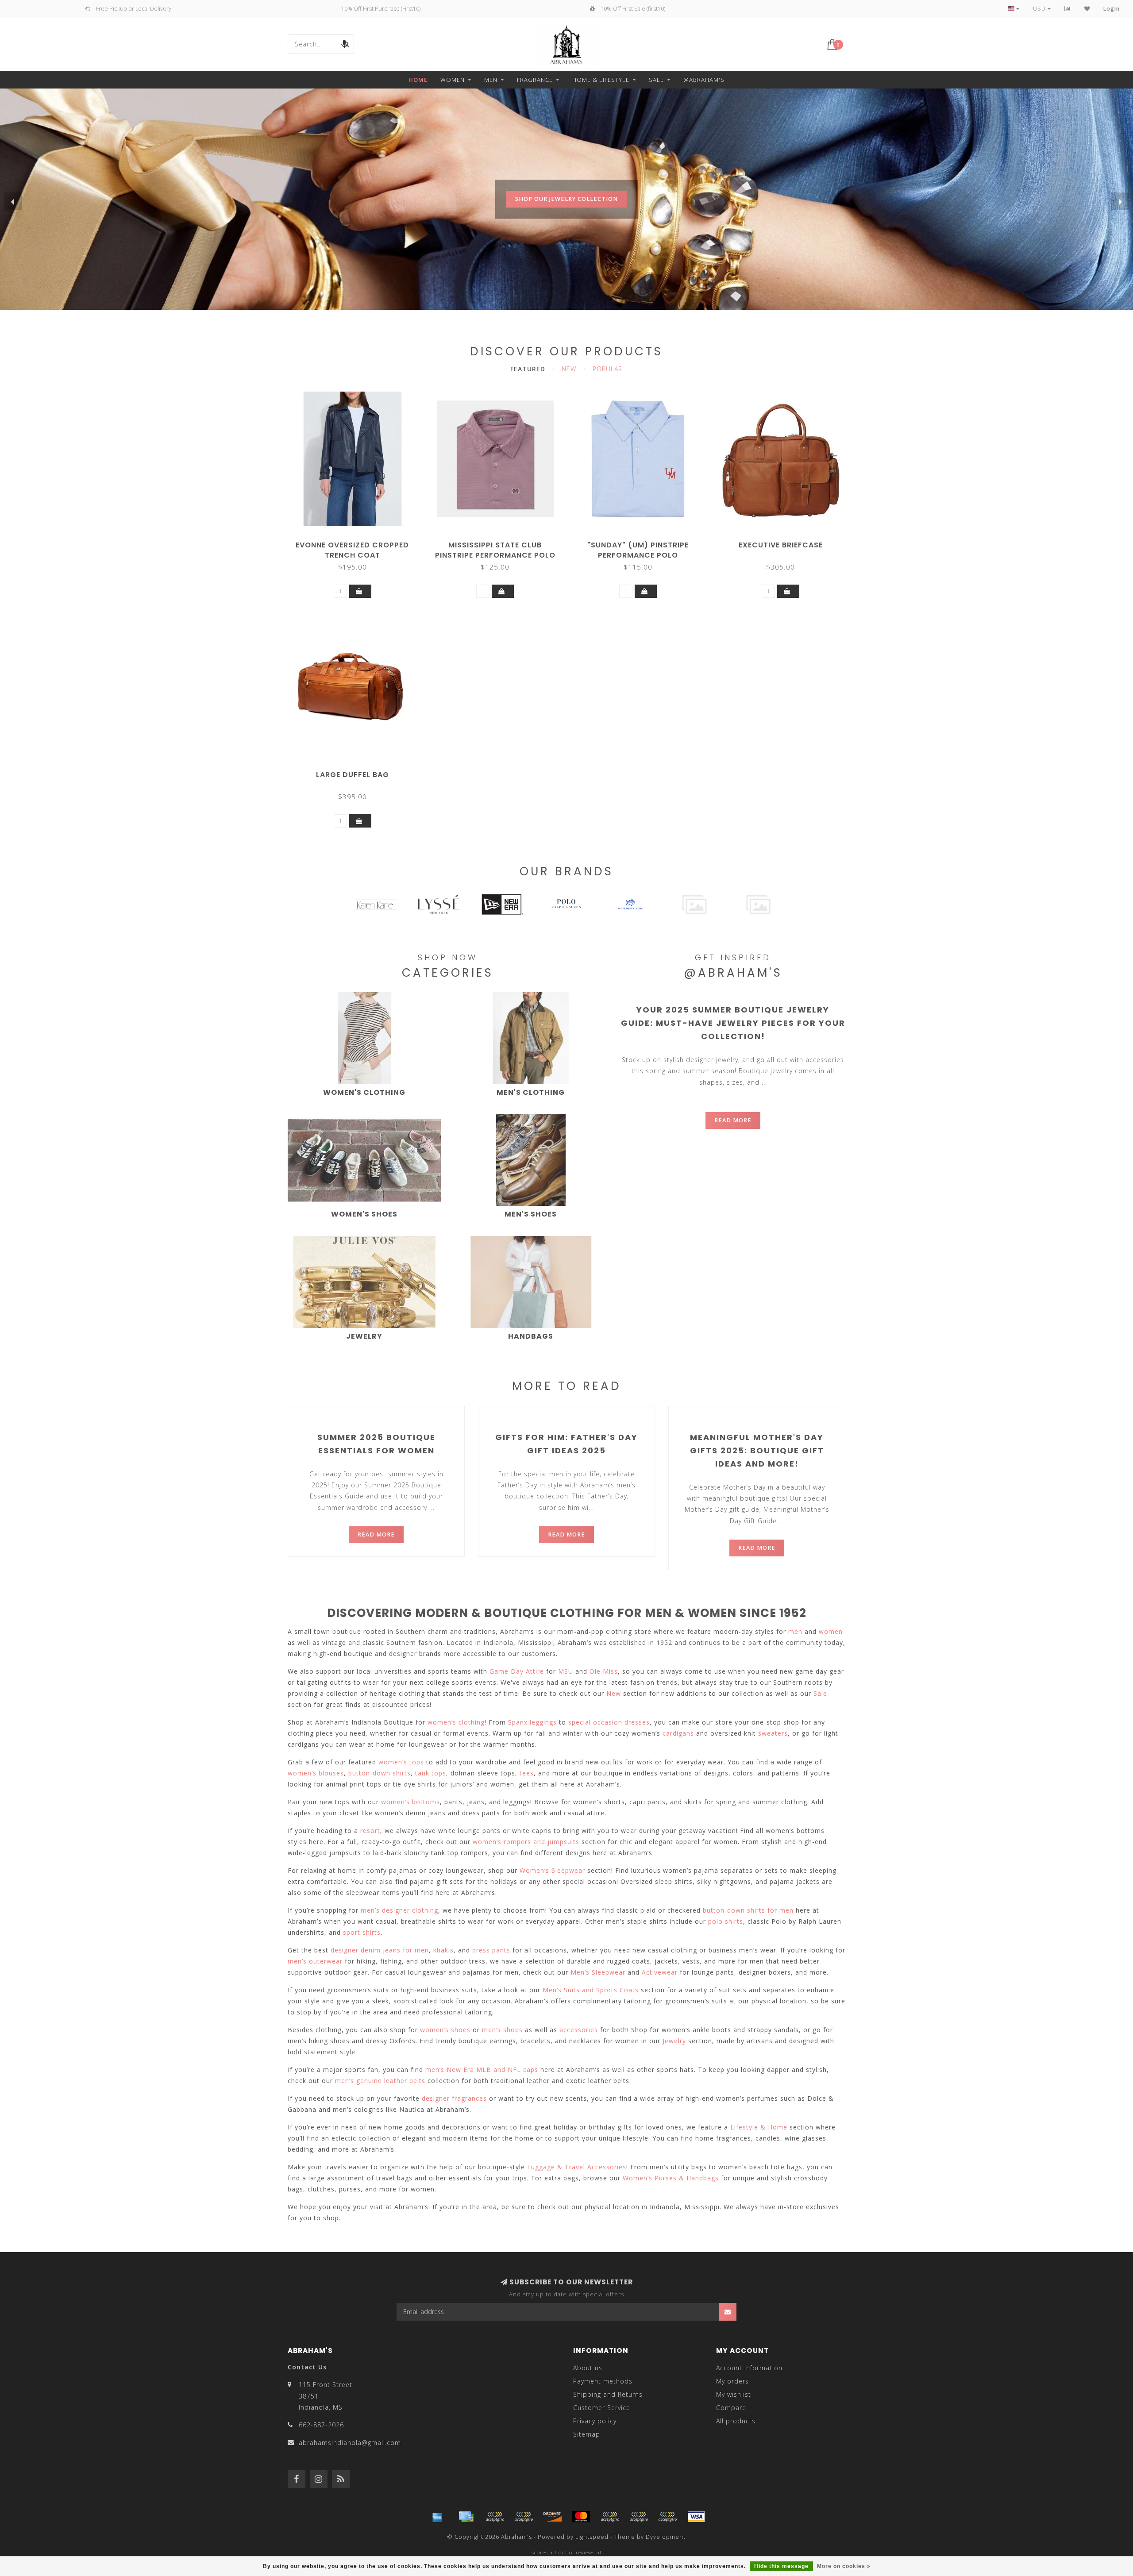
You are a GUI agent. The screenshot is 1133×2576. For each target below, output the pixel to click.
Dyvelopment (666, 2537)
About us (588, 2368)
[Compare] (1068, 9)
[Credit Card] (466, 2517)
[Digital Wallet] (524, 2517)
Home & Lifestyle (601, 80)
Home (418, 80)
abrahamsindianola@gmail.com (350, 2443)
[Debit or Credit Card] (495, 2517)
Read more (733, 1120)
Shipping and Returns (608, 2394)
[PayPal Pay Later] (639, 2517)
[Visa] (696, 2517)
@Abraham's (704, 80)
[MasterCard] (581, 2517)
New (569, 369)
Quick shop (357, 542)
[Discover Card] (552, 2517)
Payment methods (603, 2381)
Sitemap (587, 2434)
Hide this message (781, 2566)
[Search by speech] (344, 44)
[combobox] (321, 44)
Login (1112, 9)
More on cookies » (844, 2566)
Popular (607, 369)
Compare (731, 2408)
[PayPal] (610, 2517)
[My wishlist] (1087, 9)
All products (736, 2421)
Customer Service (602, 2408)
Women (453, 80)
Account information (749, 2368)
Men (491, 80)
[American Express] (437, 2517)
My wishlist (734, 2394)
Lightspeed (592, 2537)
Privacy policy (595, 2421)
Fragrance (535, 80)
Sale (656, 80)
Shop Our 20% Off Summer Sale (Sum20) (566, 217)
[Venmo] (667, 2517)
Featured (528, 369)
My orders (732, 2381)
